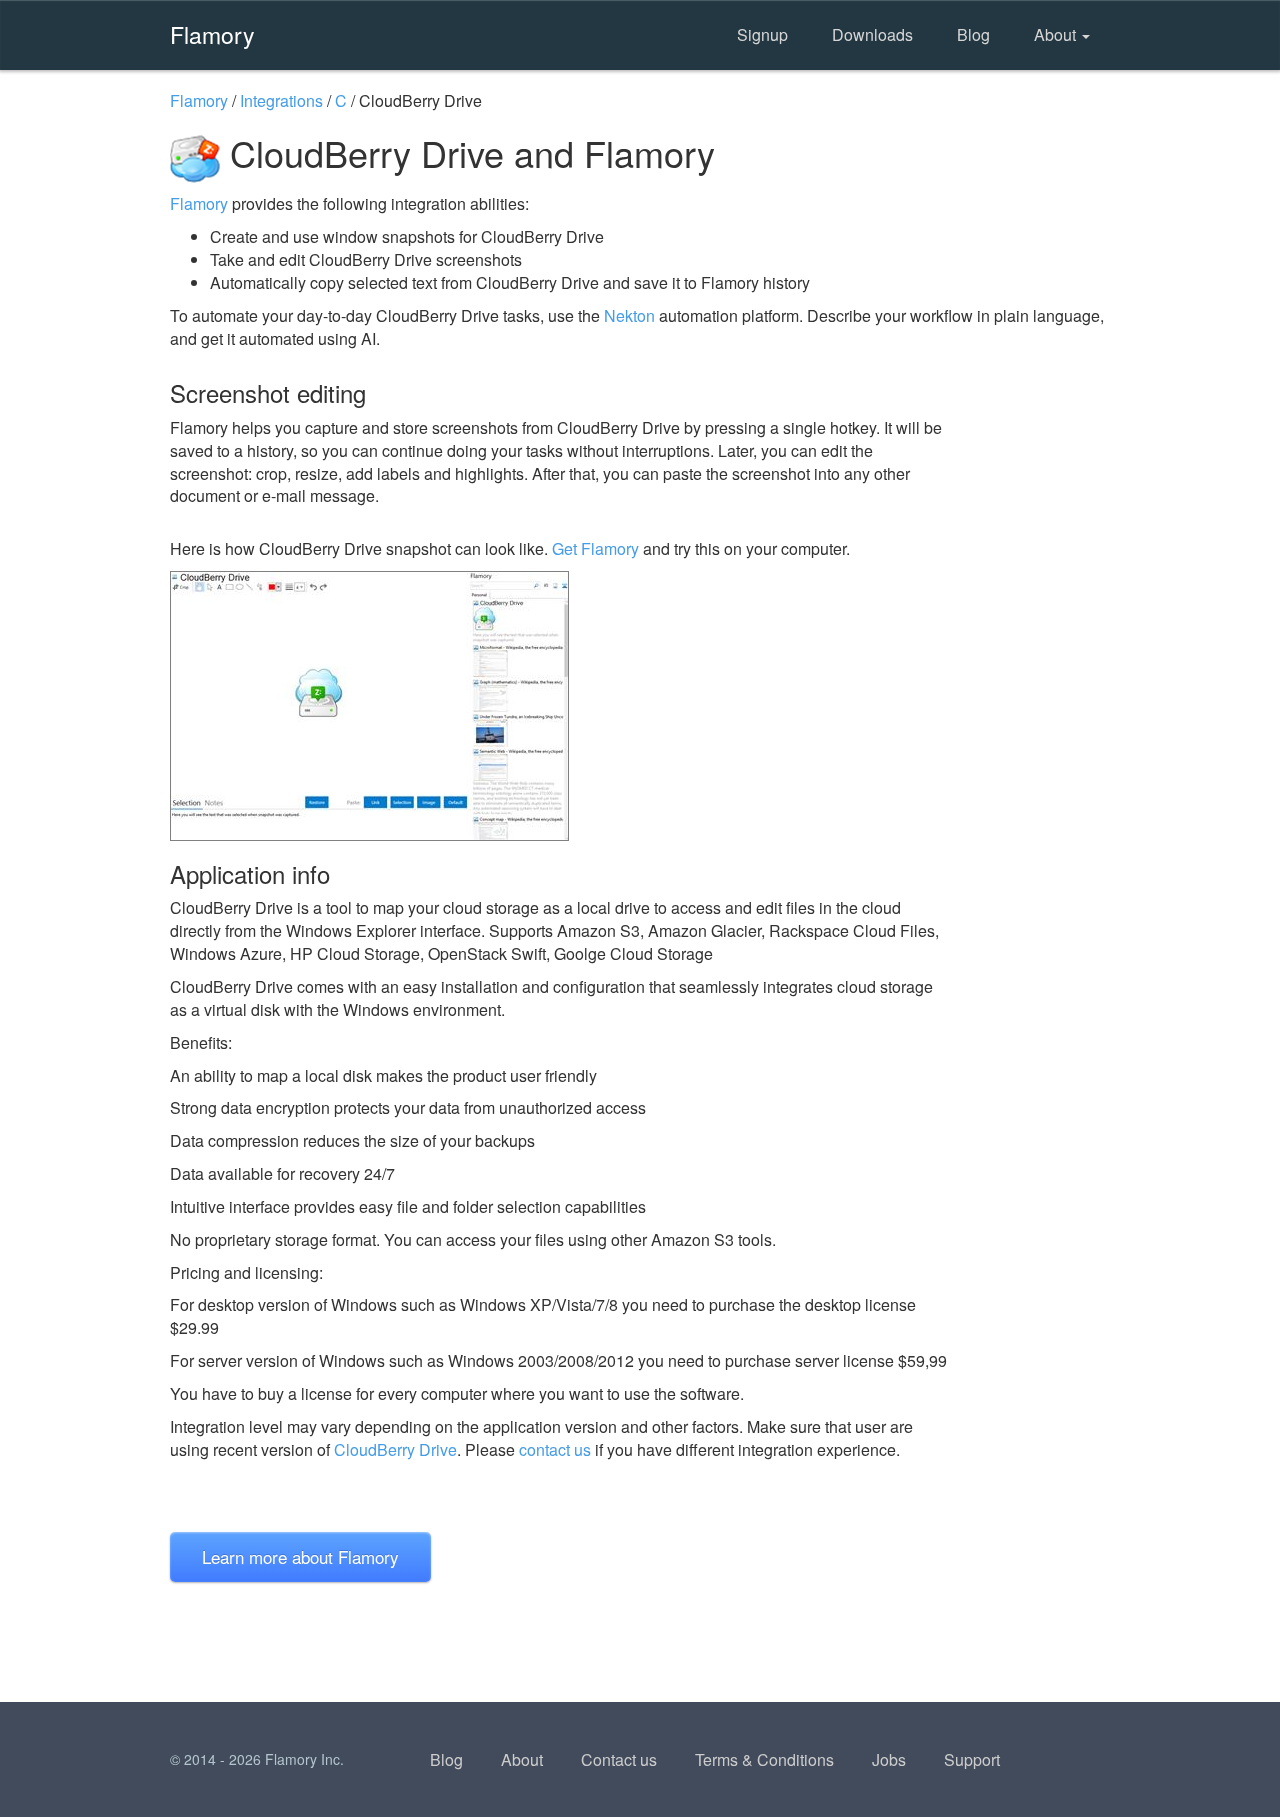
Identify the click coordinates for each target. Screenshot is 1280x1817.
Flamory (212, 34)
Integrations (281, 100)
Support (972, 1759)
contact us (555, 1449)
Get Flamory (595, 548)
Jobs (889, 1759)
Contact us (619, 1759)
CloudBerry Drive (395, 1449)
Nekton (629, 315)
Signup (762, 34)
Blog (973, 34)
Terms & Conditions (764, 1759)
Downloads (872, 34)
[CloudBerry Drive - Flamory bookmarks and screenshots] (559, 706)
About (1057, 34)
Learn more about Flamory (300, 1556)
